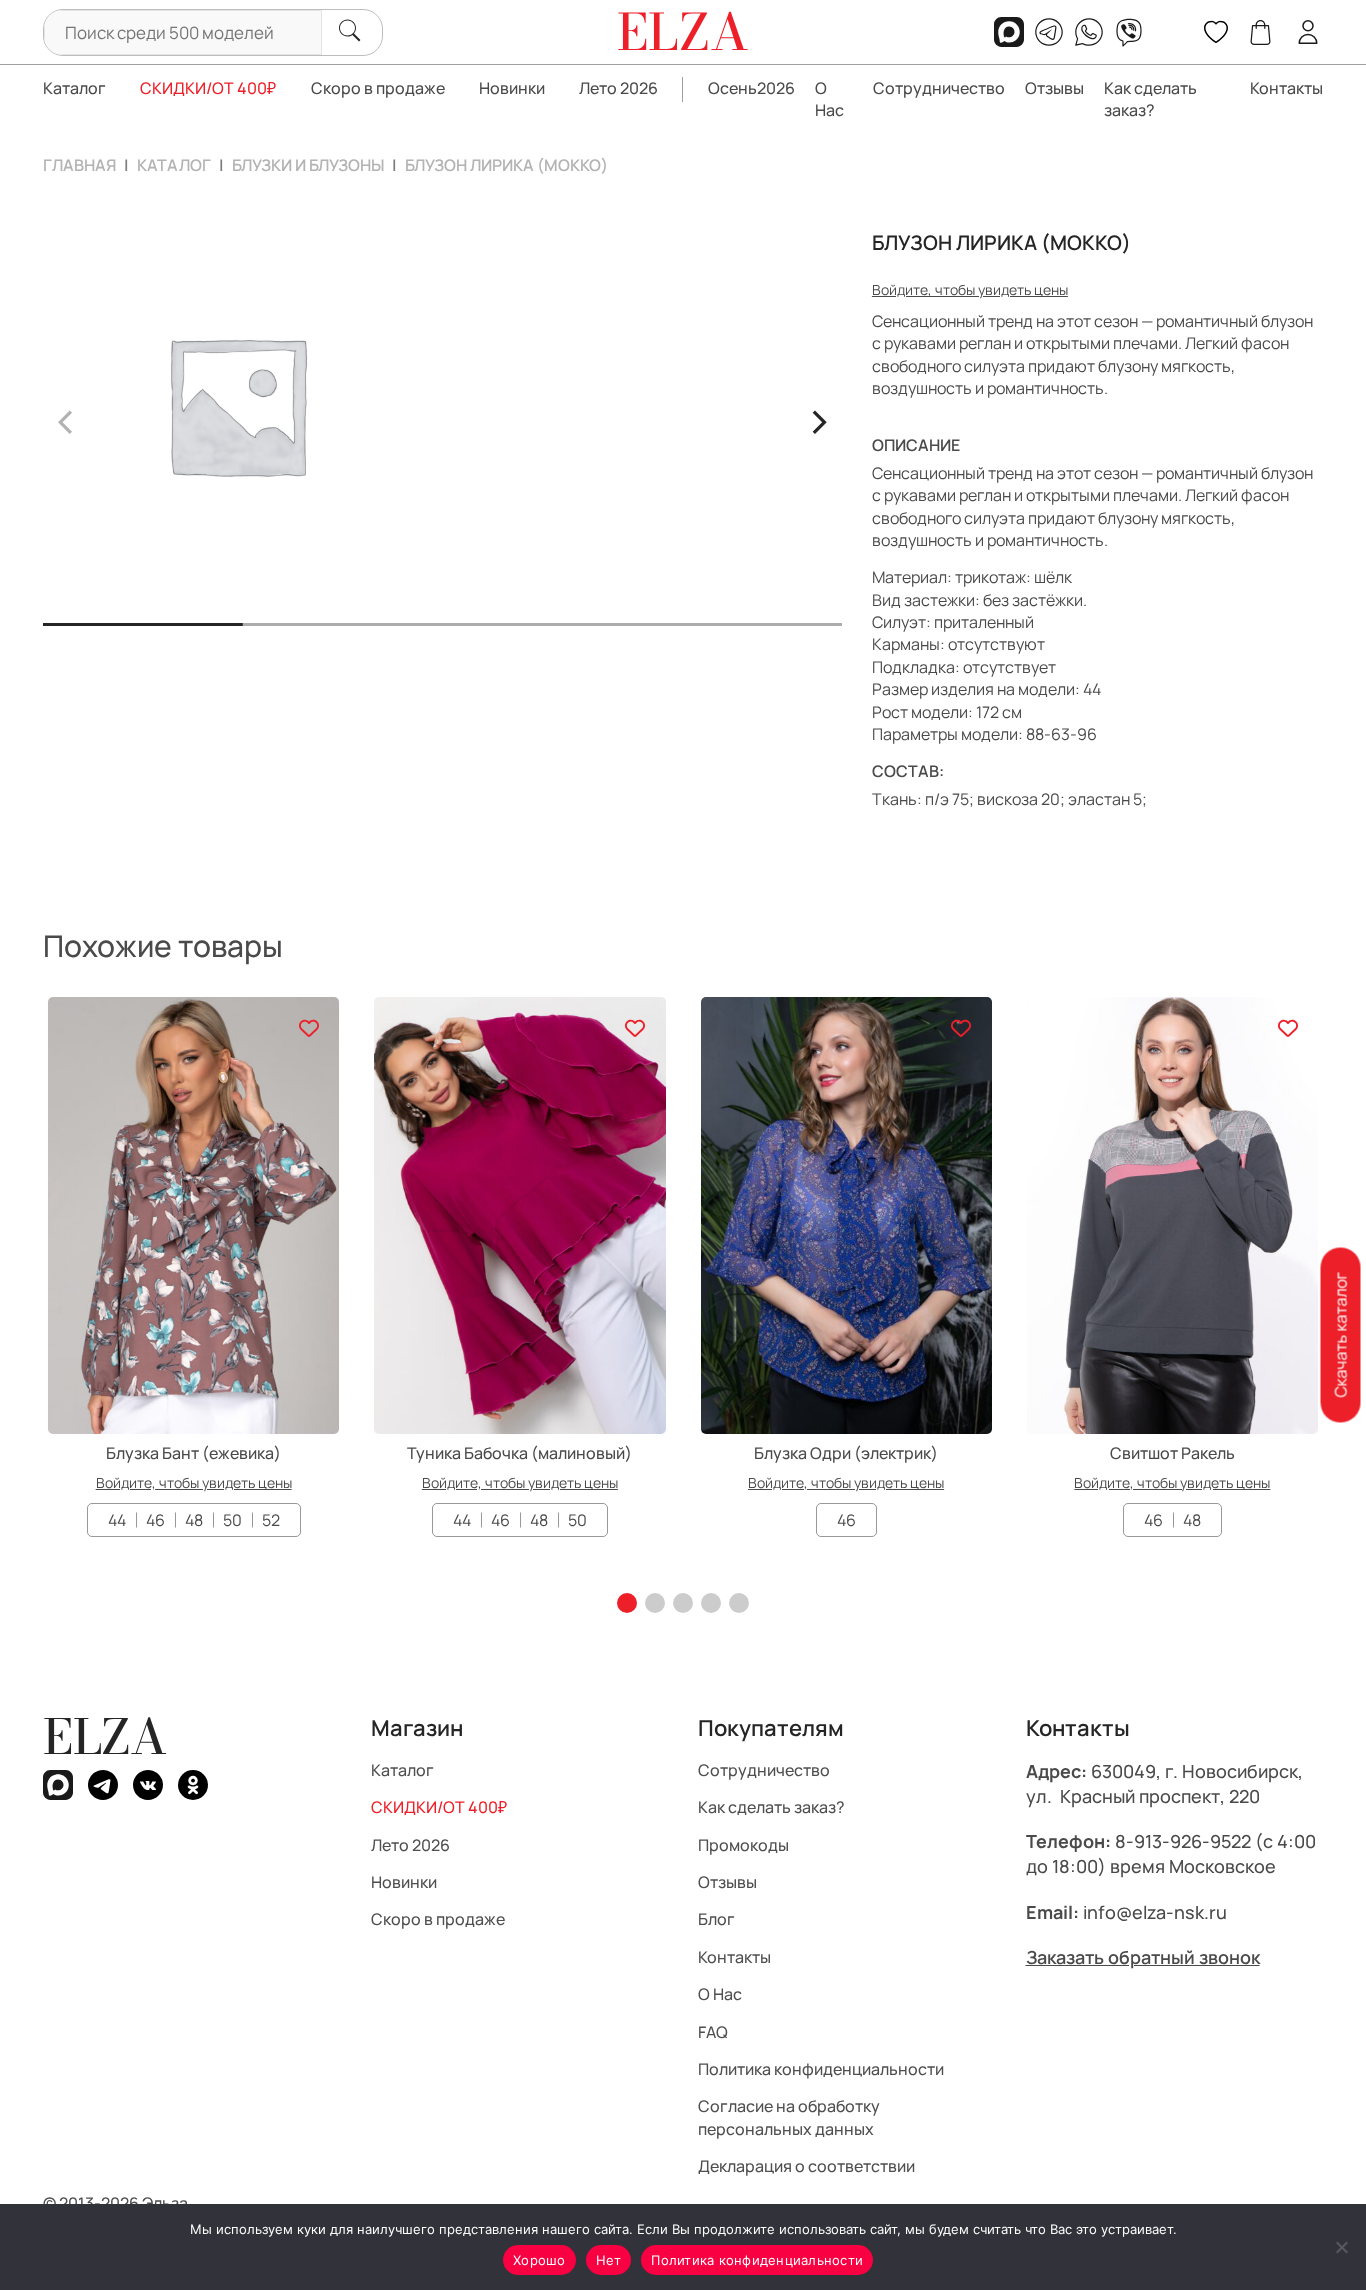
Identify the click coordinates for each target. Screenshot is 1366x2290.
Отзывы (1054, 88)
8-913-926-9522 (1183, 1841)
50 (232, 1520)
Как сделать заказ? (1150, 99)
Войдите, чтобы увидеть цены (970, 289)
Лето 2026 (618, 88)
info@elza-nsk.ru (1155, 1911)
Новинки (512, 88)
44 (117, 1520)
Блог (716, 1919)
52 (271, 1520)
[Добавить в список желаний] (308, 1027)
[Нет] (1341, 2247)
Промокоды (743, 1844)
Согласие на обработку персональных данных (789, 2117)
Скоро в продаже (378, 88)
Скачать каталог (1340, 1335)
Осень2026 (751, 88)
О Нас (829, 99)
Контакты (1286, 88)
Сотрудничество (939, 88)
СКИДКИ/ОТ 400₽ (208, 88)
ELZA (105, 1736)
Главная (79, 165)
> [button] (818, 419)
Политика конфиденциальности (821, 2069)
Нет (609, 2260)
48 (194, 1520)
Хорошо (539, 2260)
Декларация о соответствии (806, 2166)
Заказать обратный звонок (1143, 1957)
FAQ (713, 2031)
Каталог (74, 88)
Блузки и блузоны (308, 165)
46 (155, 1520)
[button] (627, 1603)
